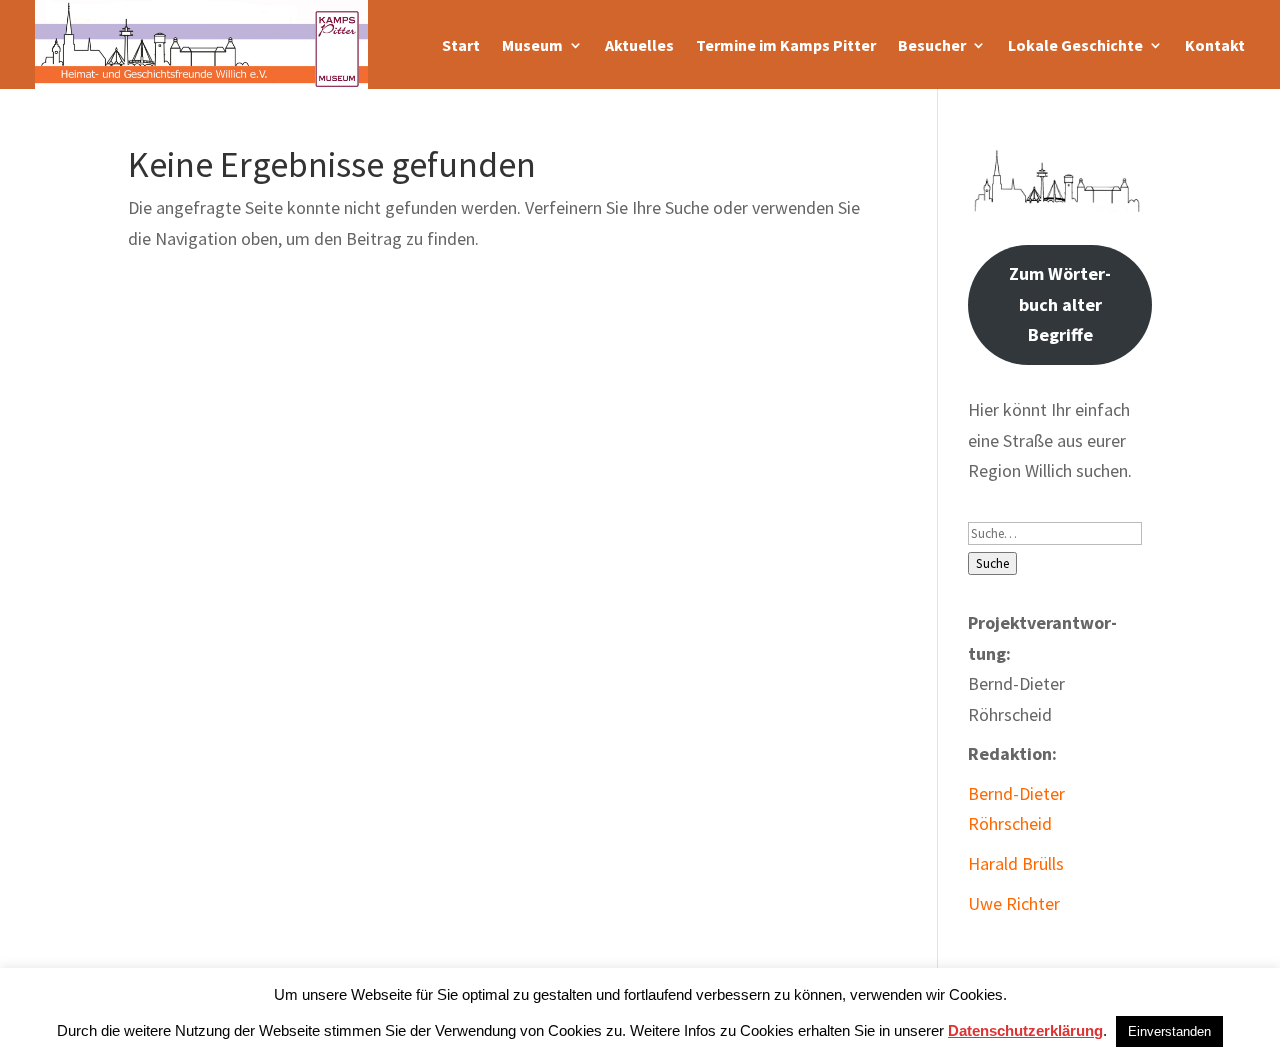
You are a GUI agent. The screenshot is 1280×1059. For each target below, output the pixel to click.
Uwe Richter (1014, 903)
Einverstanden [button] (1169, 1031)
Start (461, 45)
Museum (532, 45)
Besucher (932, 45)
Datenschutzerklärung (1025, 1030)
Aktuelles (639, 45)
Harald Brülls (1016, 863)
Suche (992, 563)
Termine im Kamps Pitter (786, 45)
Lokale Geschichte (1075, 45)
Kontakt (1215, 45)
